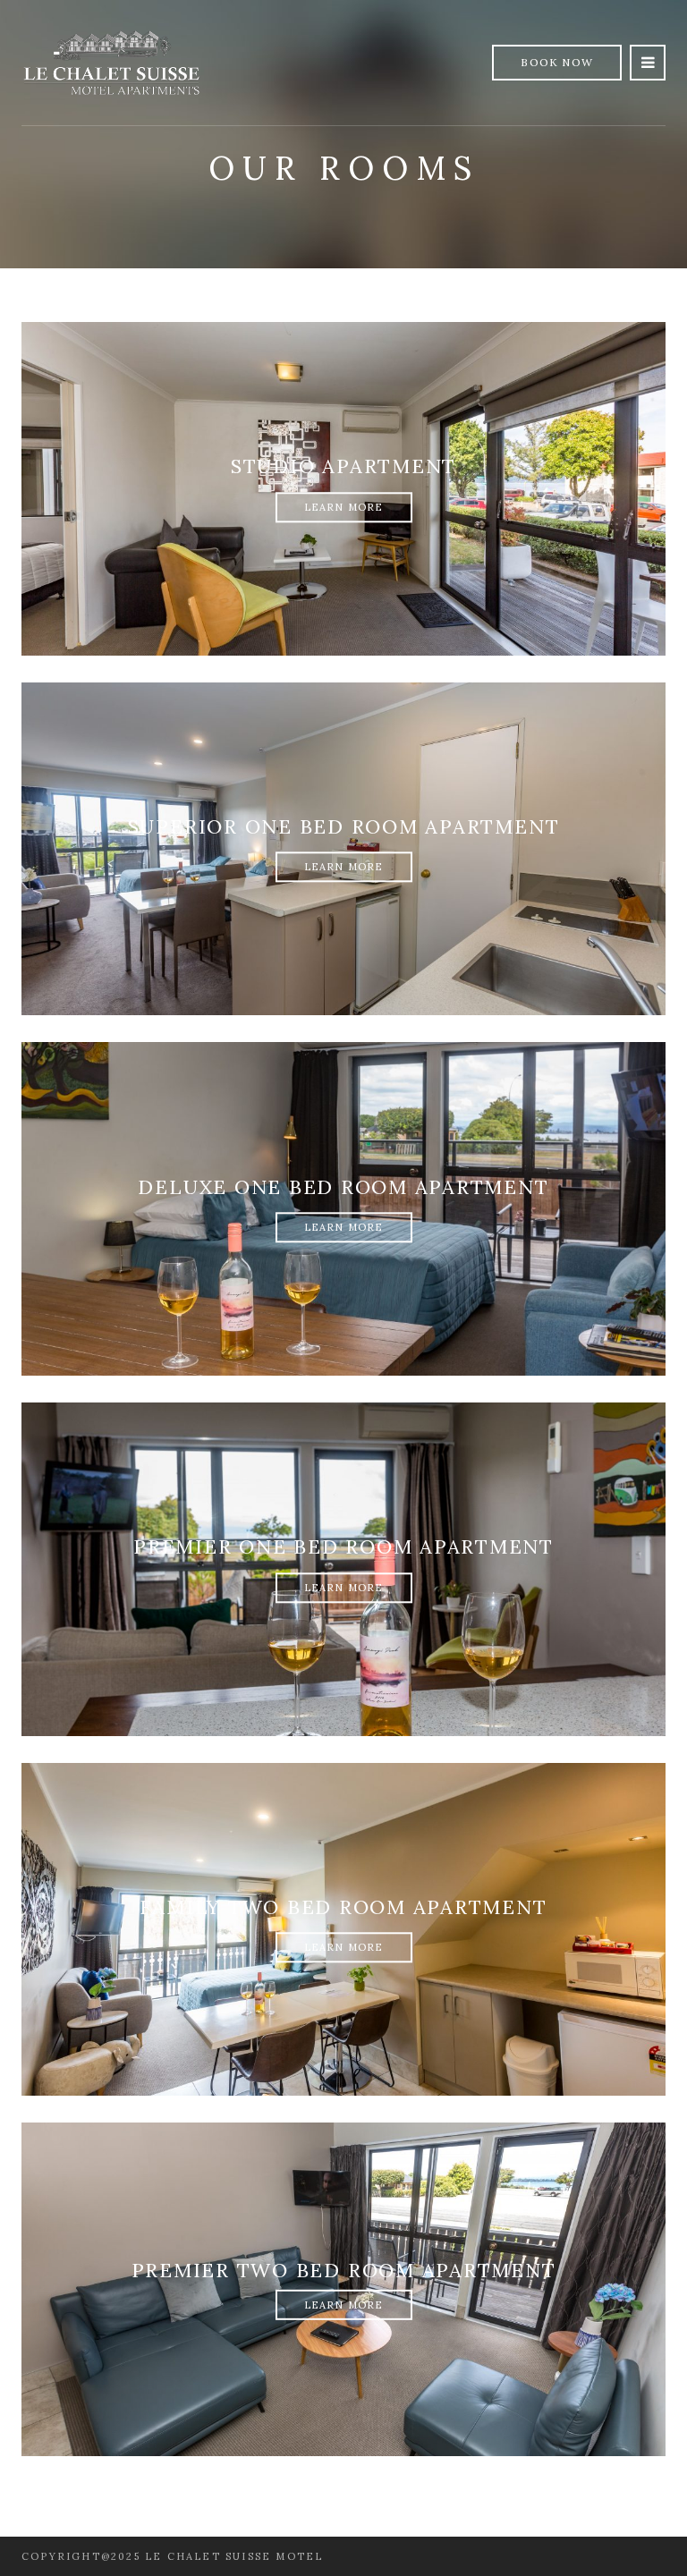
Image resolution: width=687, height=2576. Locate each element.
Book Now (557, 62)
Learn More (344, 507)
